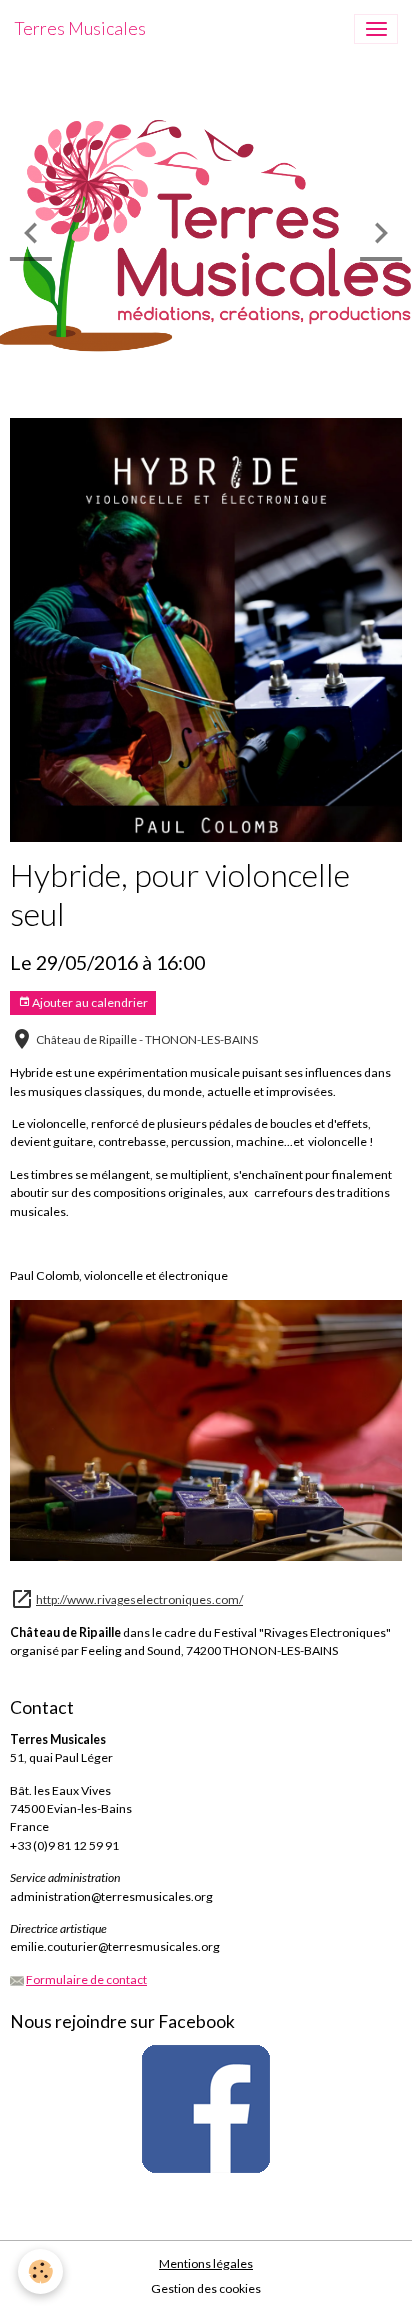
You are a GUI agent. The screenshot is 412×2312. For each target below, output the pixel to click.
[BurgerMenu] (376, 29)
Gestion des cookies (206, 2288)
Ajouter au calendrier (89, 1002)
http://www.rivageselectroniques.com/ (139, 1599)
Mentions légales (206, 2263)
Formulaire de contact (86, 1979)
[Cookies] (40, 2271)
